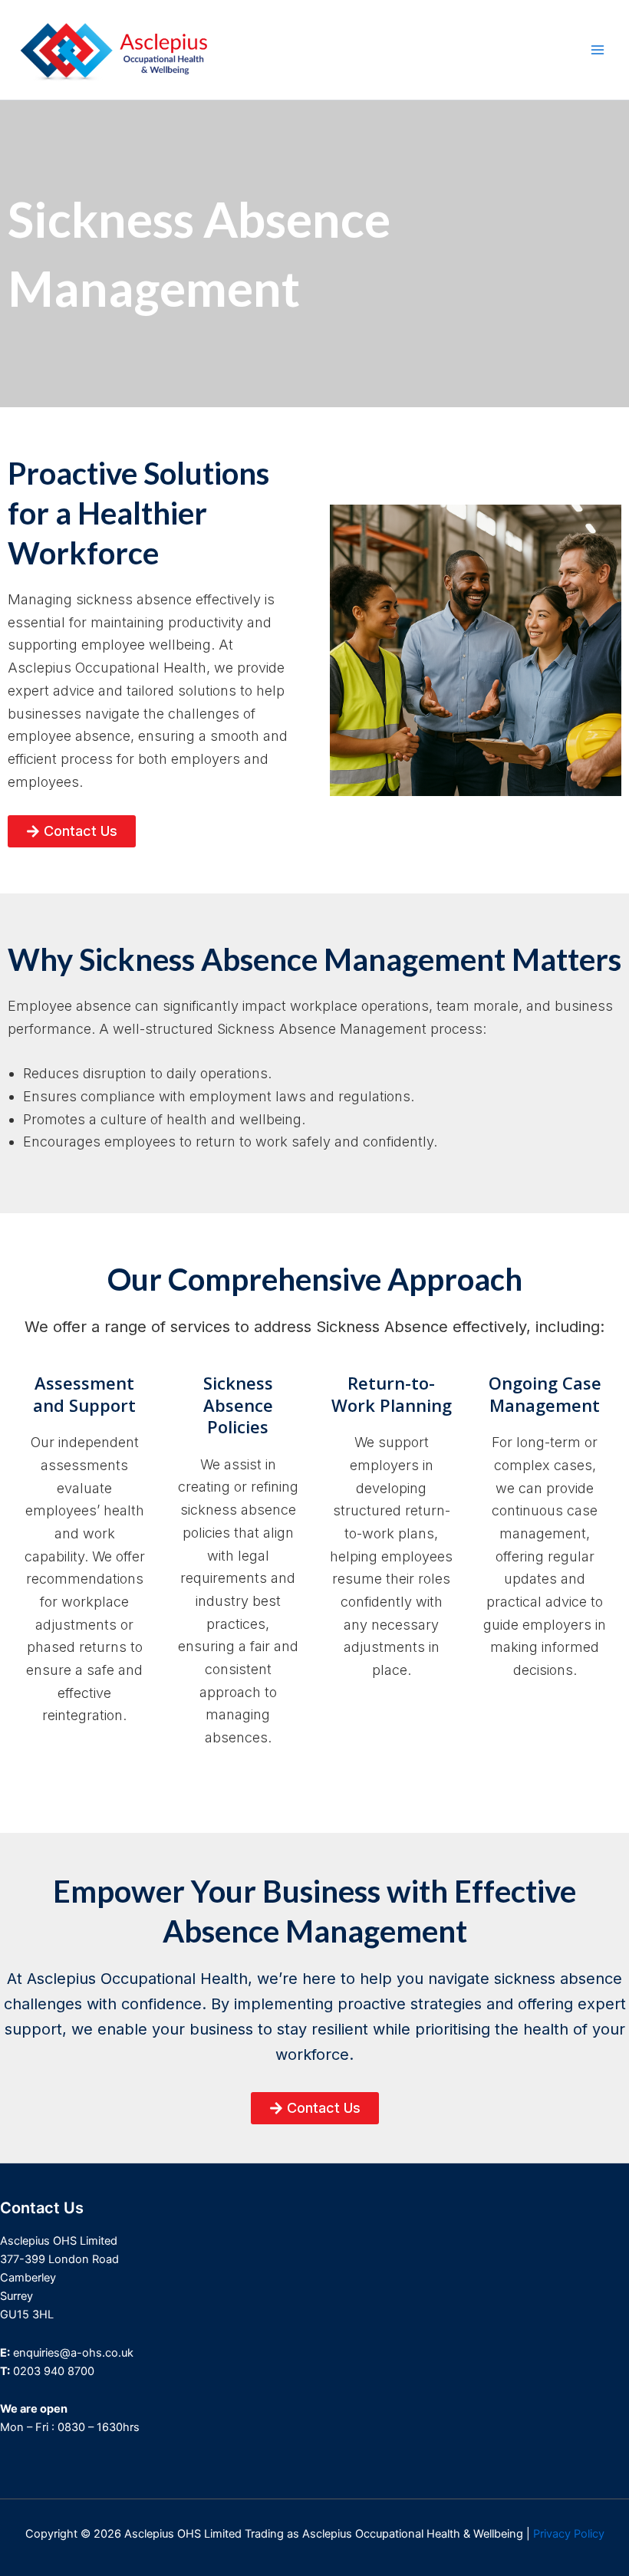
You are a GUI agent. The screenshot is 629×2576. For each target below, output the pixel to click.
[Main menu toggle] (598, 50)
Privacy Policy (569, 2534)
